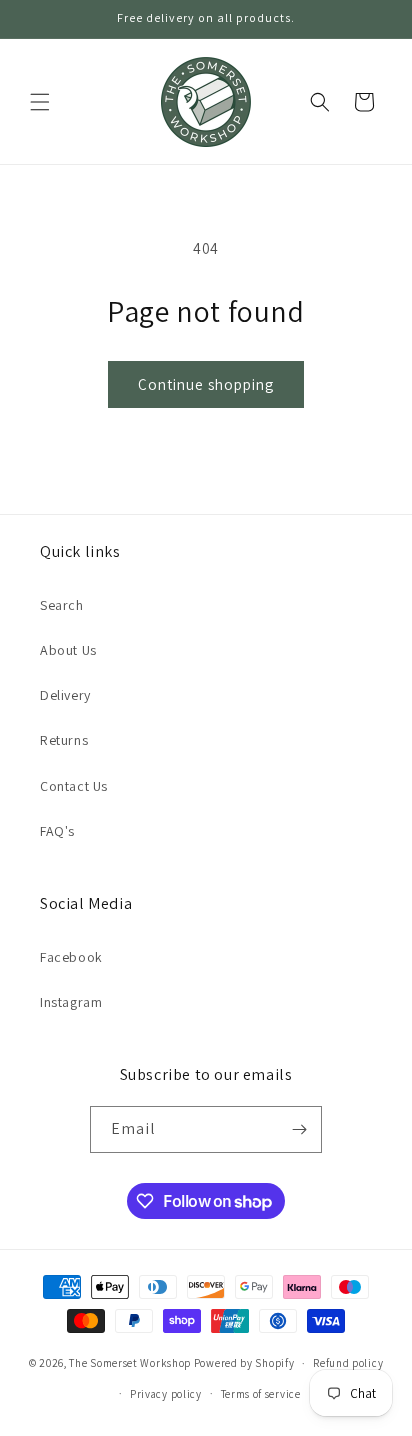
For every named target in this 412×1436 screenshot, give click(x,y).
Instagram (71, 1002)
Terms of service (261, 1394)
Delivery (65, 695)
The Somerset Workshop (130, 1363)
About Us (68, 650)
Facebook (71, 957)
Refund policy (348, 1363)
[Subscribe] (299, 1129)
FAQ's (57, 831)
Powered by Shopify (244, 1363)
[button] (40, 102)
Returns (64, 740)
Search (62, 605)
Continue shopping (206, 384)
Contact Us (74, 786)
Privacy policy (166, 1394)
